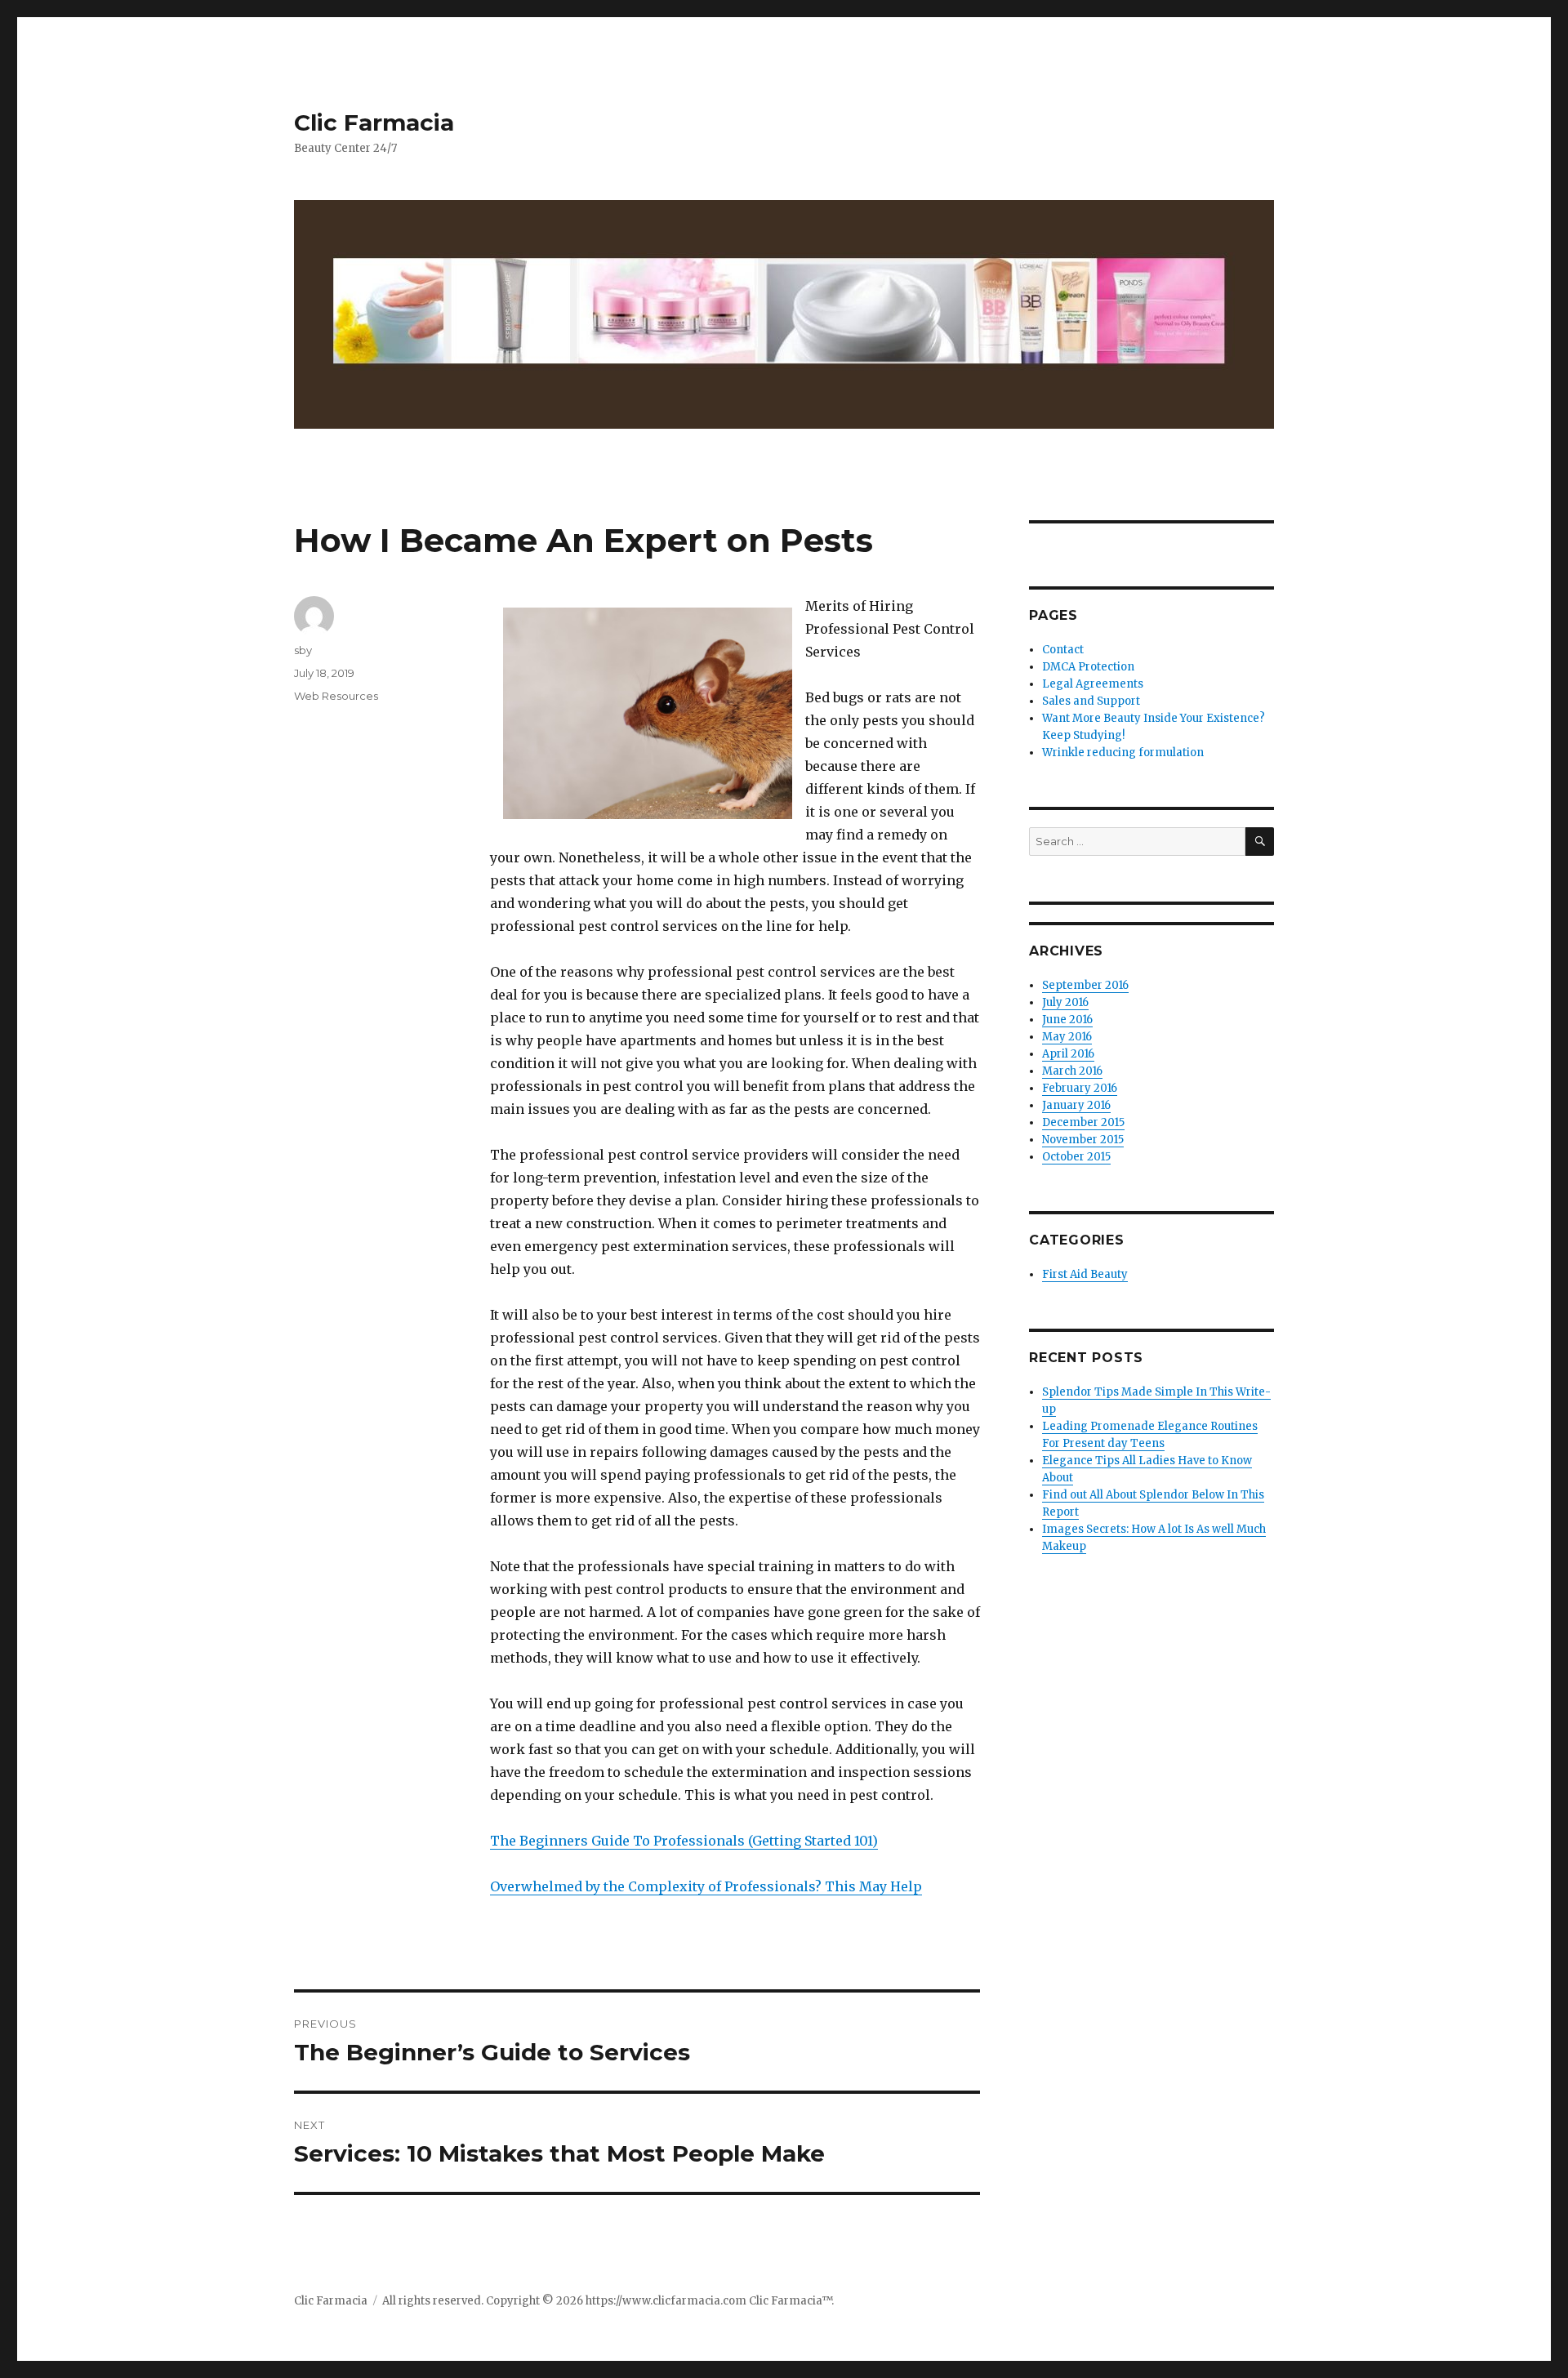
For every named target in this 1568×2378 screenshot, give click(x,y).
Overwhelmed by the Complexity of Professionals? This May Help (706, 1886)
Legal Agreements (1093, 684)
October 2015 (1076, 1157)
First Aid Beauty (1085, 1274)
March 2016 (1072, 1071)
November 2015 (1083, 1140)
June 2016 (1067, 1020)
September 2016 (1085, 985)
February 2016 (1080, 1088)
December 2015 (1083, 1122)
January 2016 (1076, 1105)
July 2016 (1065, 1002)
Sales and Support (1091, 701)
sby (303, 650)
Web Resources (336, 696)
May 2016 (1067, 1037)
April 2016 (1068, 1054)
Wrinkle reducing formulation (1123, 753)
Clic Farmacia (374, 122)
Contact (1063, 650)
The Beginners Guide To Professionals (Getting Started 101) (684, 1841)
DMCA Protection (1088, 667)
